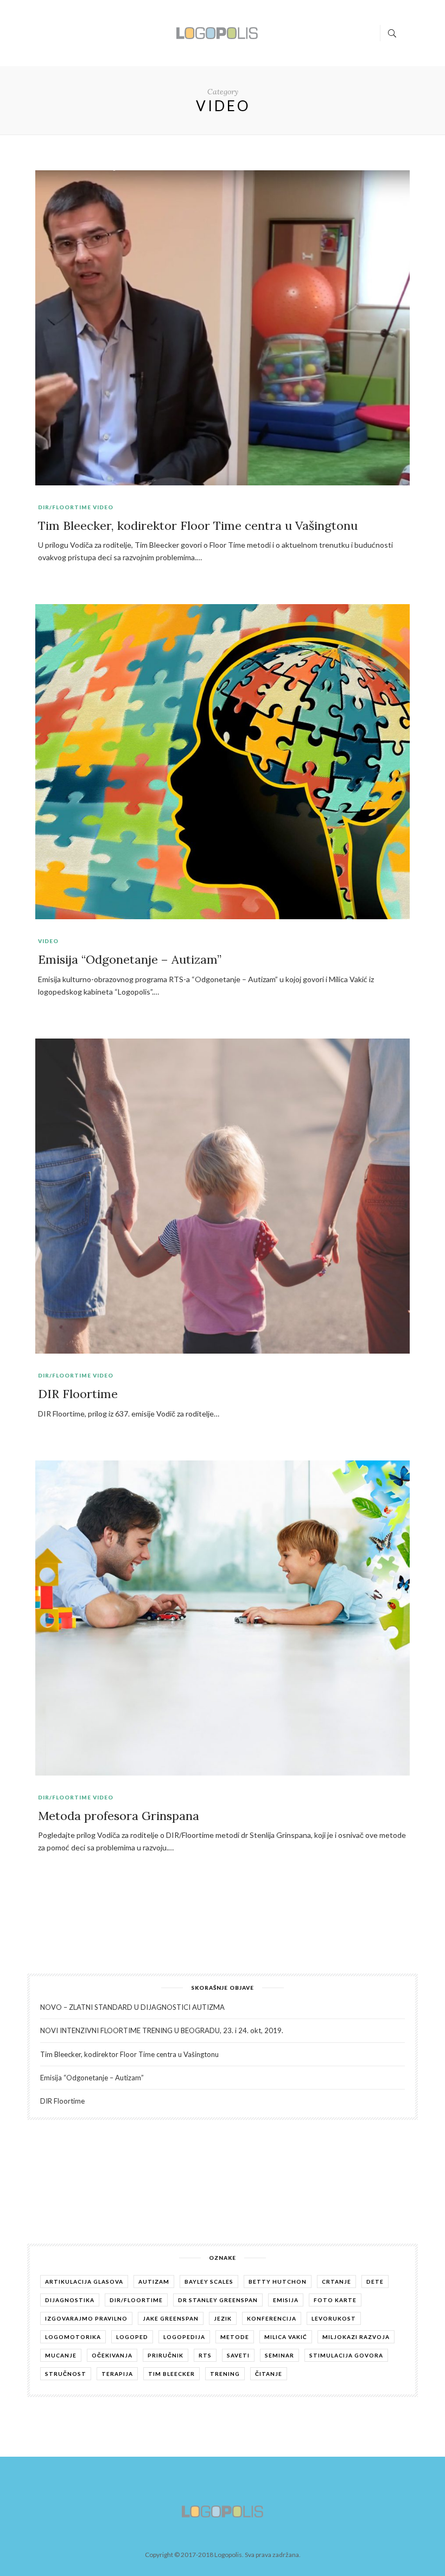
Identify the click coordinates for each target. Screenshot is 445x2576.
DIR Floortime (78, 1394)
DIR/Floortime (65, 507)
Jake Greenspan (171, 2318)
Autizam (154, 2282)
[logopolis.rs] (217, 32)
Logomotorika (73, 2337)
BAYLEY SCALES (209, 2282)
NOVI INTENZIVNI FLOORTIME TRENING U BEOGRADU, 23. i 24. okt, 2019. (162, 2030)
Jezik (223, 2318)
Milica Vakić (286, 2337)
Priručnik (166, 2355)
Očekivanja (112, 2355)
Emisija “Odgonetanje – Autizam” (130, 959)
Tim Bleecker (171, 2374)
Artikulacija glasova (84, 2282)
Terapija (117, 2374)
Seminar (279, 2355)
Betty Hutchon (278, 2282)
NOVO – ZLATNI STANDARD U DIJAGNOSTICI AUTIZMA (132, 2007)
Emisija (286, 2300)
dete (375, 2282)
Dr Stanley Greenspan (218, 2300)
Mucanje (61, 2355)
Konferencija (272, 2318)
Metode (235, 2337)
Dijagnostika (70, 2300)
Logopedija (184, 2337)
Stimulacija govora (346, 2355)
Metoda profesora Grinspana (119, 1816)
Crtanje (336, 2282)
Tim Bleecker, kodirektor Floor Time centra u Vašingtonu (198, 526)
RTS (205, 2355)
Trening (225, 2374)
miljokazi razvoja (356, 2337)
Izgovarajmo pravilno (86, 2318)
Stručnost (66, 2374)
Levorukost (334, 2318)
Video (103, 507)
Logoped (132, 2337)
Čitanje (269, 2374)
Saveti (238, 2355)
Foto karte (335, 2300)
